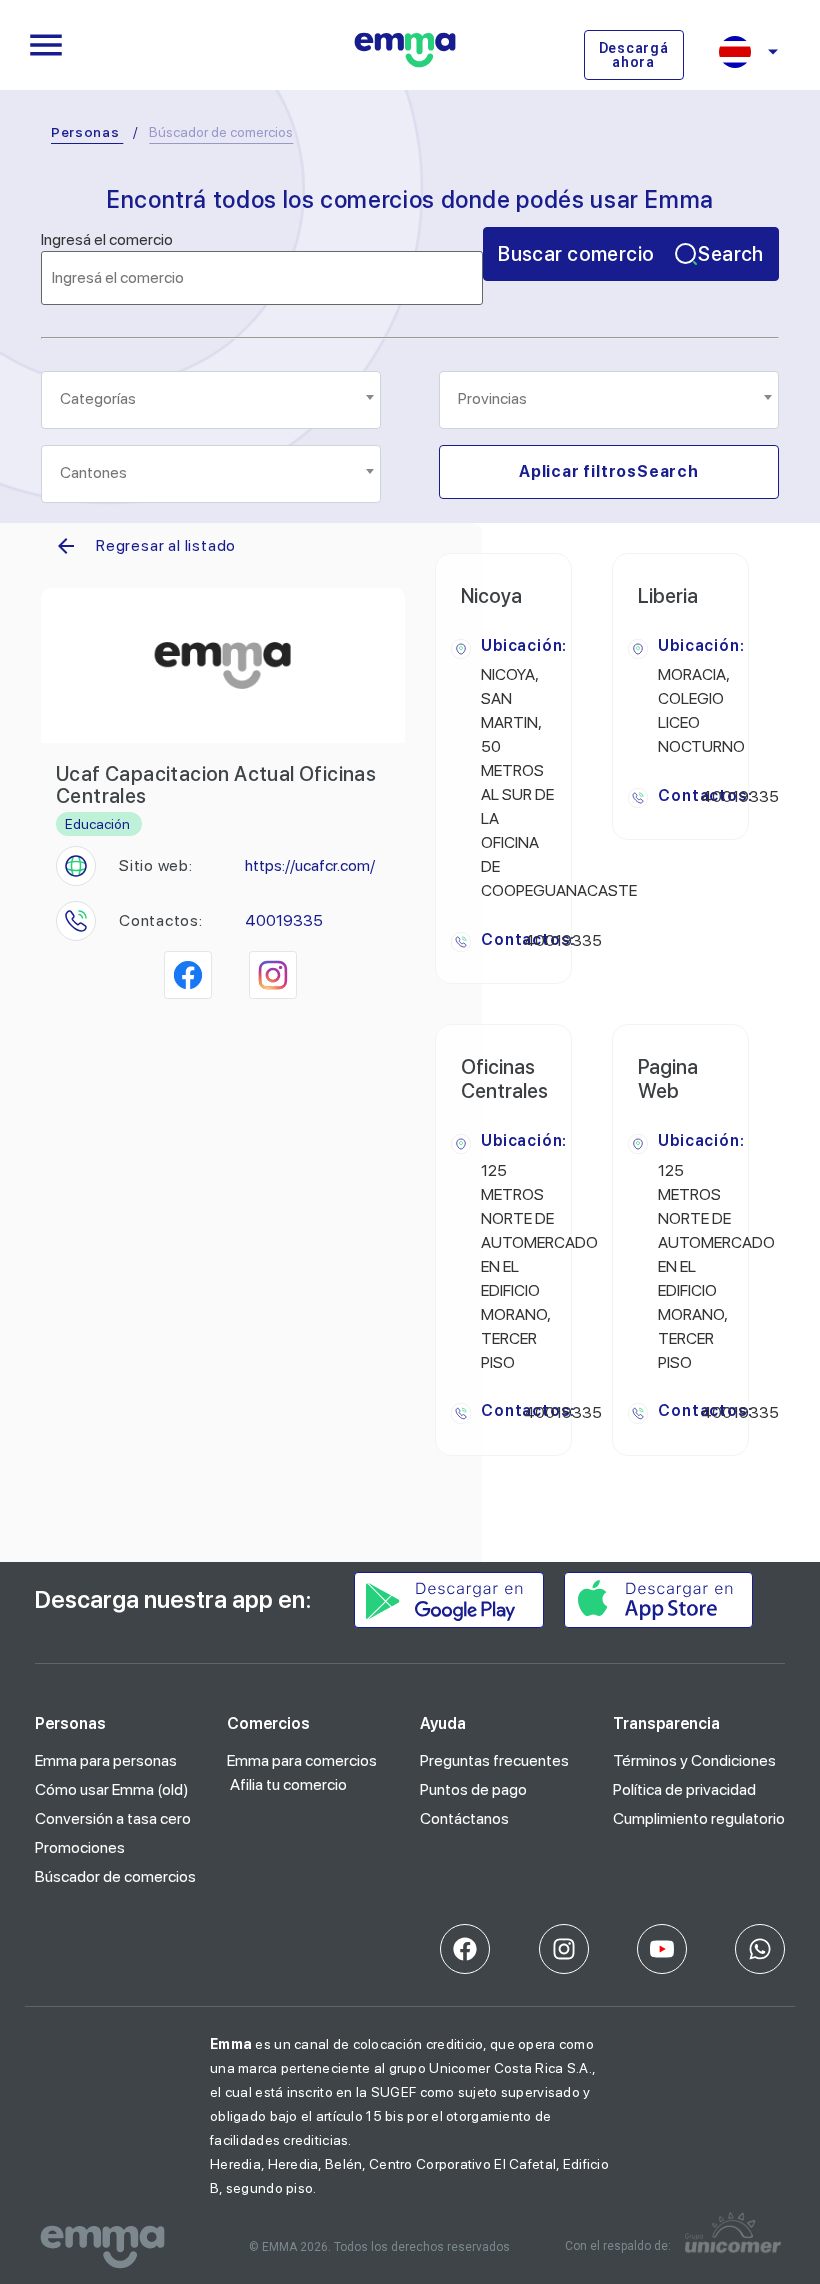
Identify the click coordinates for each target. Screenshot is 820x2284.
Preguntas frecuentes (494, 1760)
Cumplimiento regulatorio (699, 1818)
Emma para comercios (302, 1760)
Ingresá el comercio (107, 240)
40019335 (284, 920)
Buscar (630, 254)
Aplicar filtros (609, 471)
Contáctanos (464, 1818)
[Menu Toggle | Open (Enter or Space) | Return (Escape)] (46, 45)
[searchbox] (212, 399)
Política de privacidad (684, 1789)
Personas (85, 132)
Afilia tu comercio (288, 1784)
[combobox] (211, 400)
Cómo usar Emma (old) (112, 1789)
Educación (97, 824)
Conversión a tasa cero (113, 1818)
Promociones (80, 1847)
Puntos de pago (473, 1789)
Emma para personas (106, 1760)
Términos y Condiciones (694, 1760)
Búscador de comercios (115, 1876)
